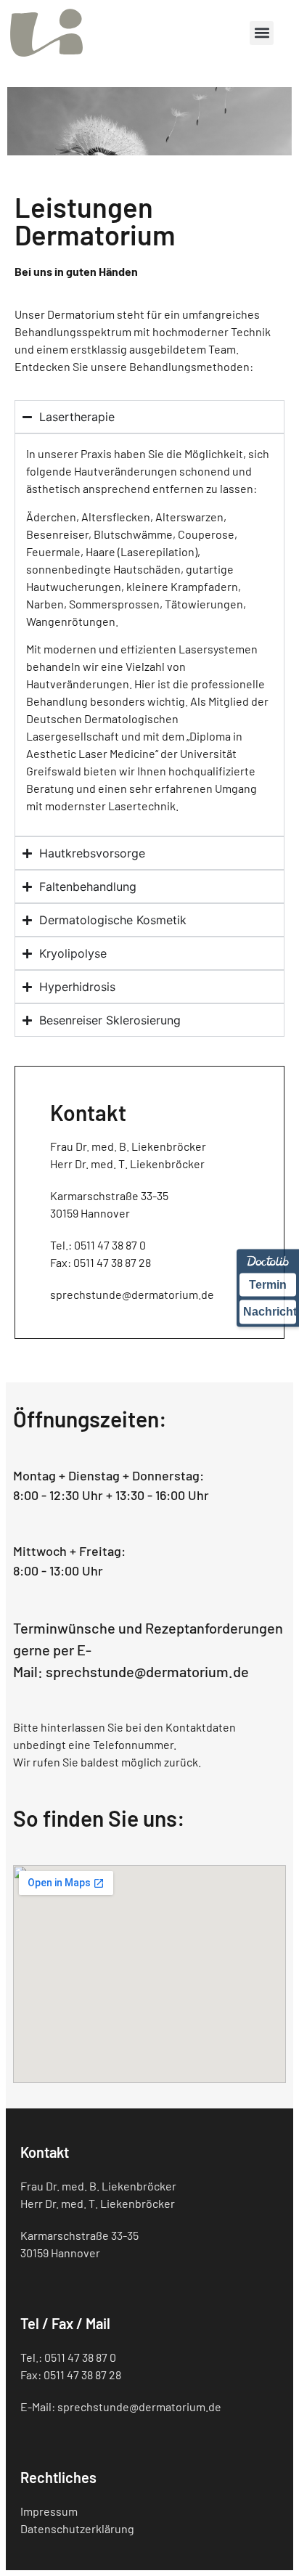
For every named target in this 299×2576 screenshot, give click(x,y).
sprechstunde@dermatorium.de (147, 1671)
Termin (268, 1285)
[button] (262, 33)
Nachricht (270, 1312)
